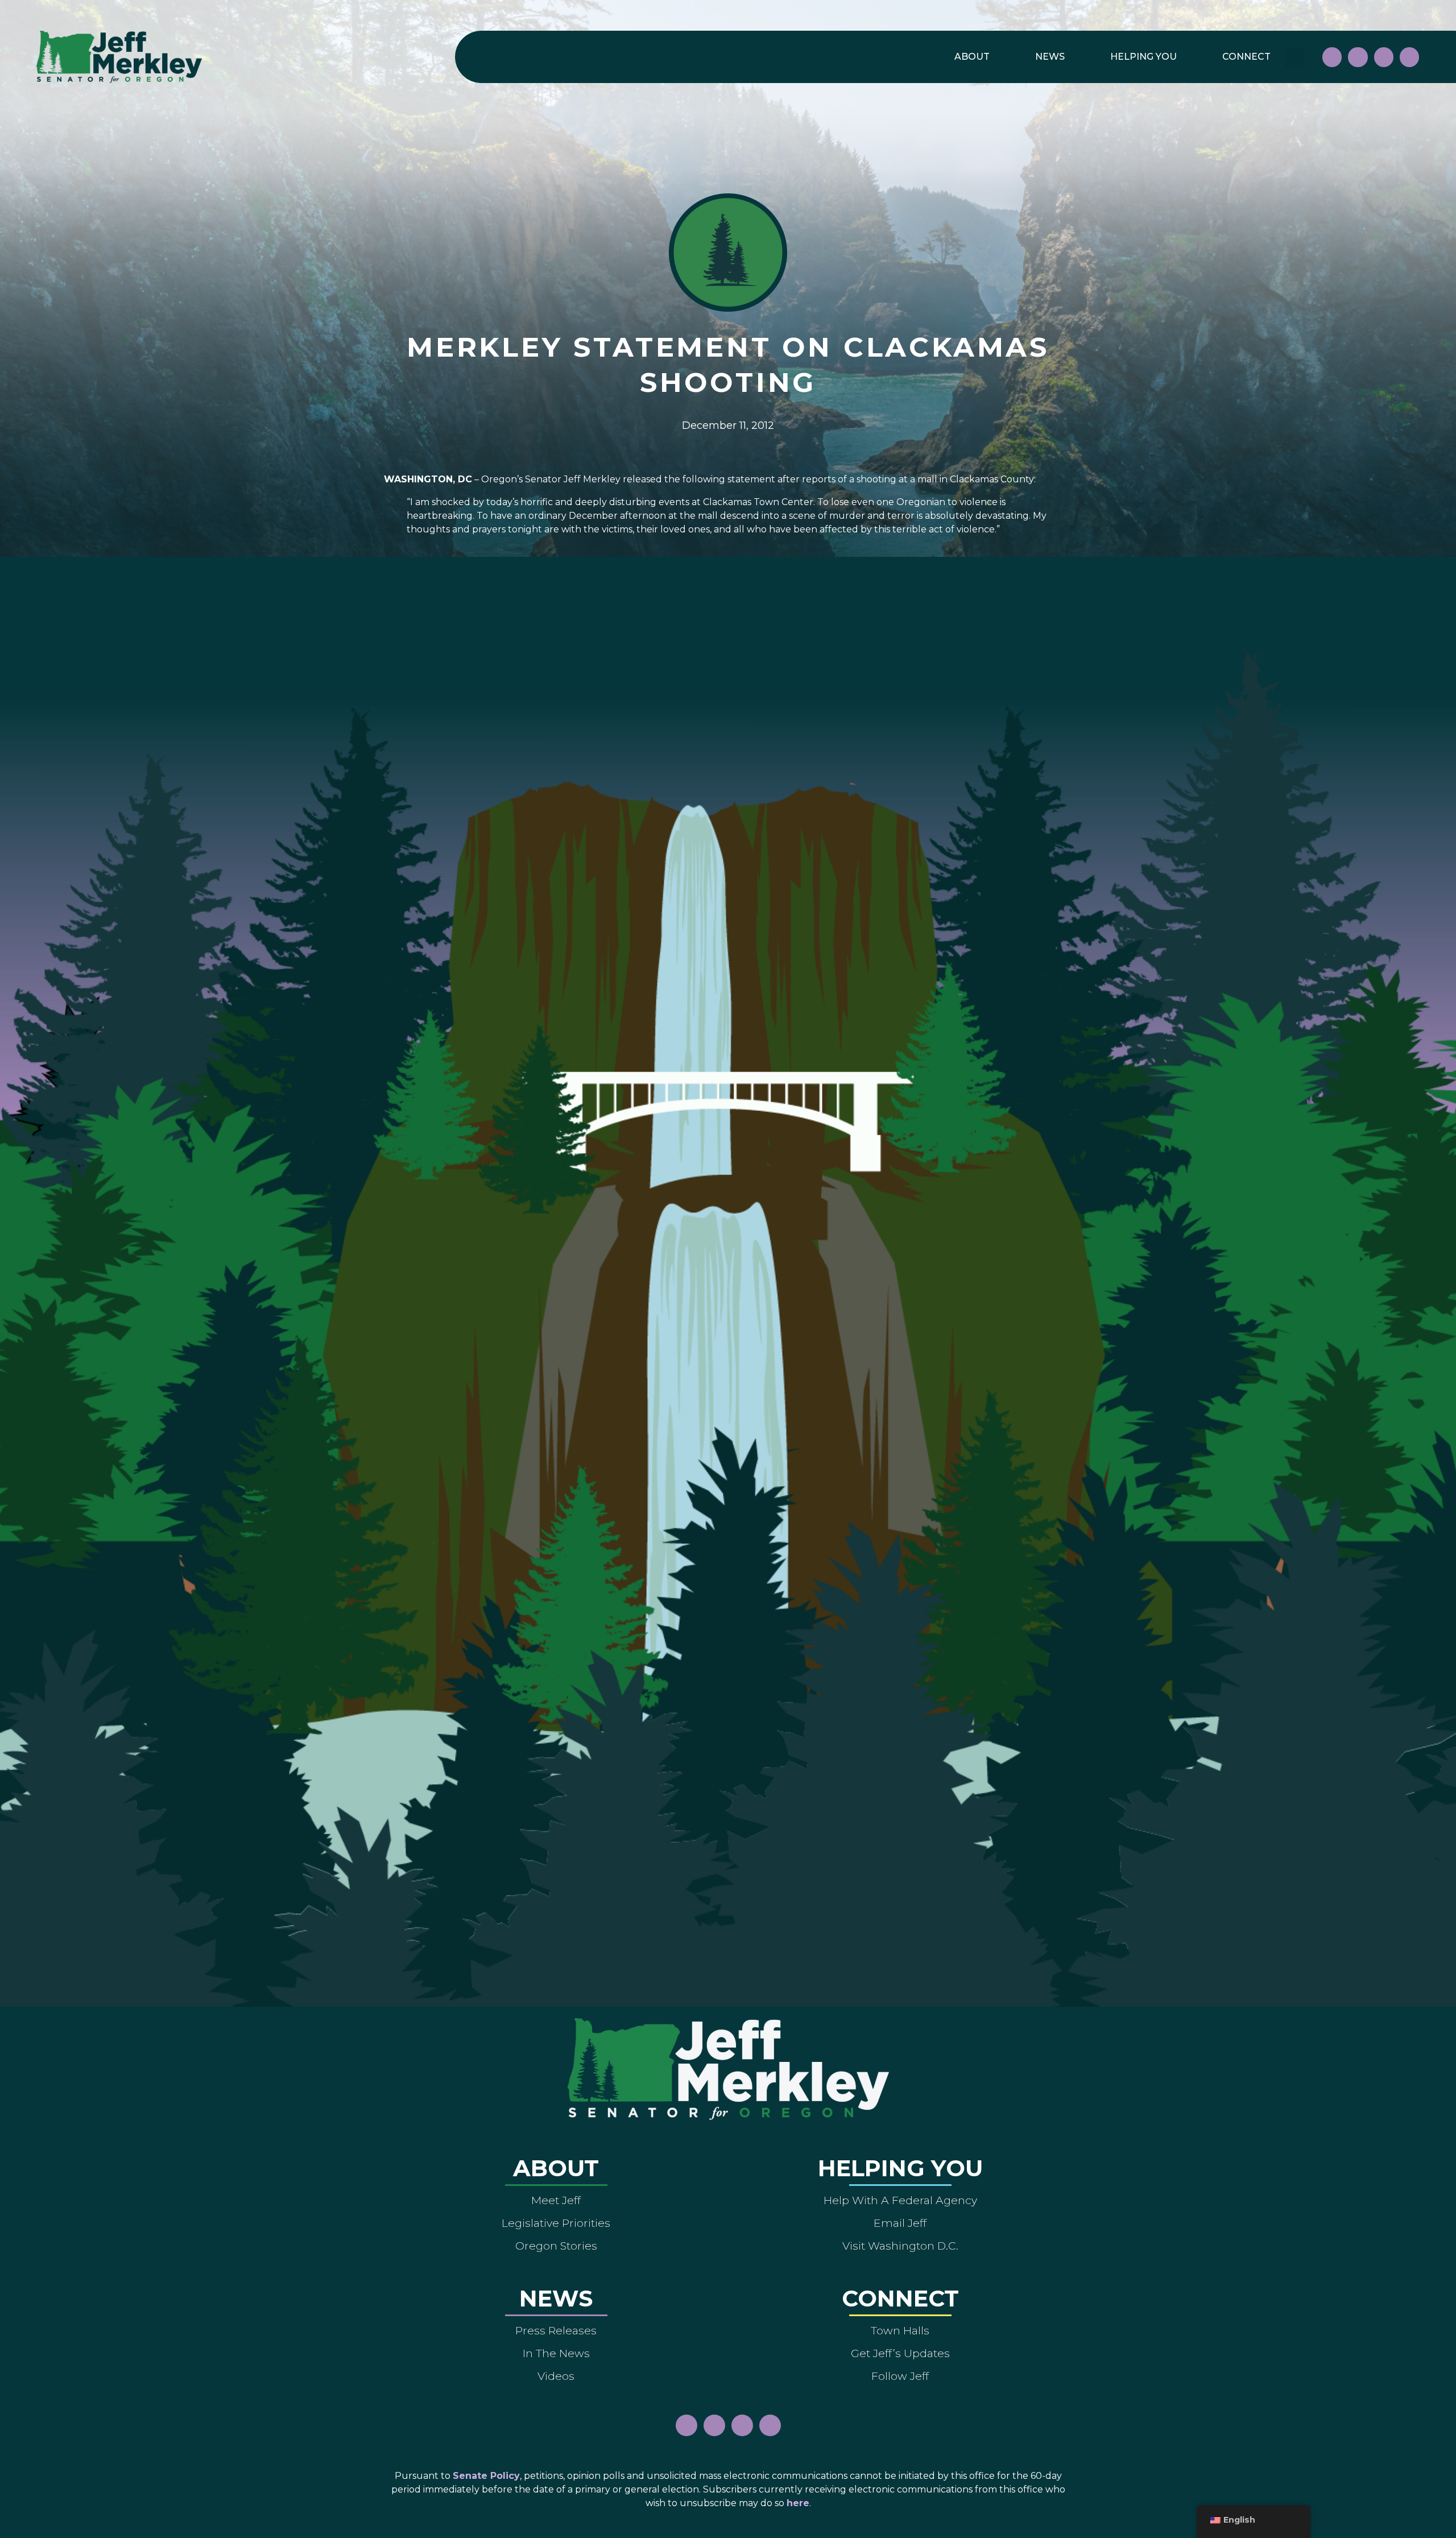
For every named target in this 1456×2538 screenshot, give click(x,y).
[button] (1295, 57)
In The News (556, 2353)
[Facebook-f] (1332, 57)
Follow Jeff (900, 2376)
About (972, 57)
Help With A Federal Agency (900, 2200)
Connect (1246, 57)
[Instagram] (1358, 57)
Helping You (1143, 57)
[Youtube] (1384, 57)
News (1050, 57)
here (798, 2503)
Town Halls (900, 2330)
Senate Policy (486, 2476)
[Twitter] (1409, 57)
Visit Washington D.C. (900, 2246)
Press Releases (556, 2330)
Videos (556, 2376)
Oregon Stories (556, 2246)
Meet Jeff (556, 2200)
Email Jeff (900, 2223)
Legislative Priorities (556, 2223)
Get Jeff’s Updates (900, 2353)
